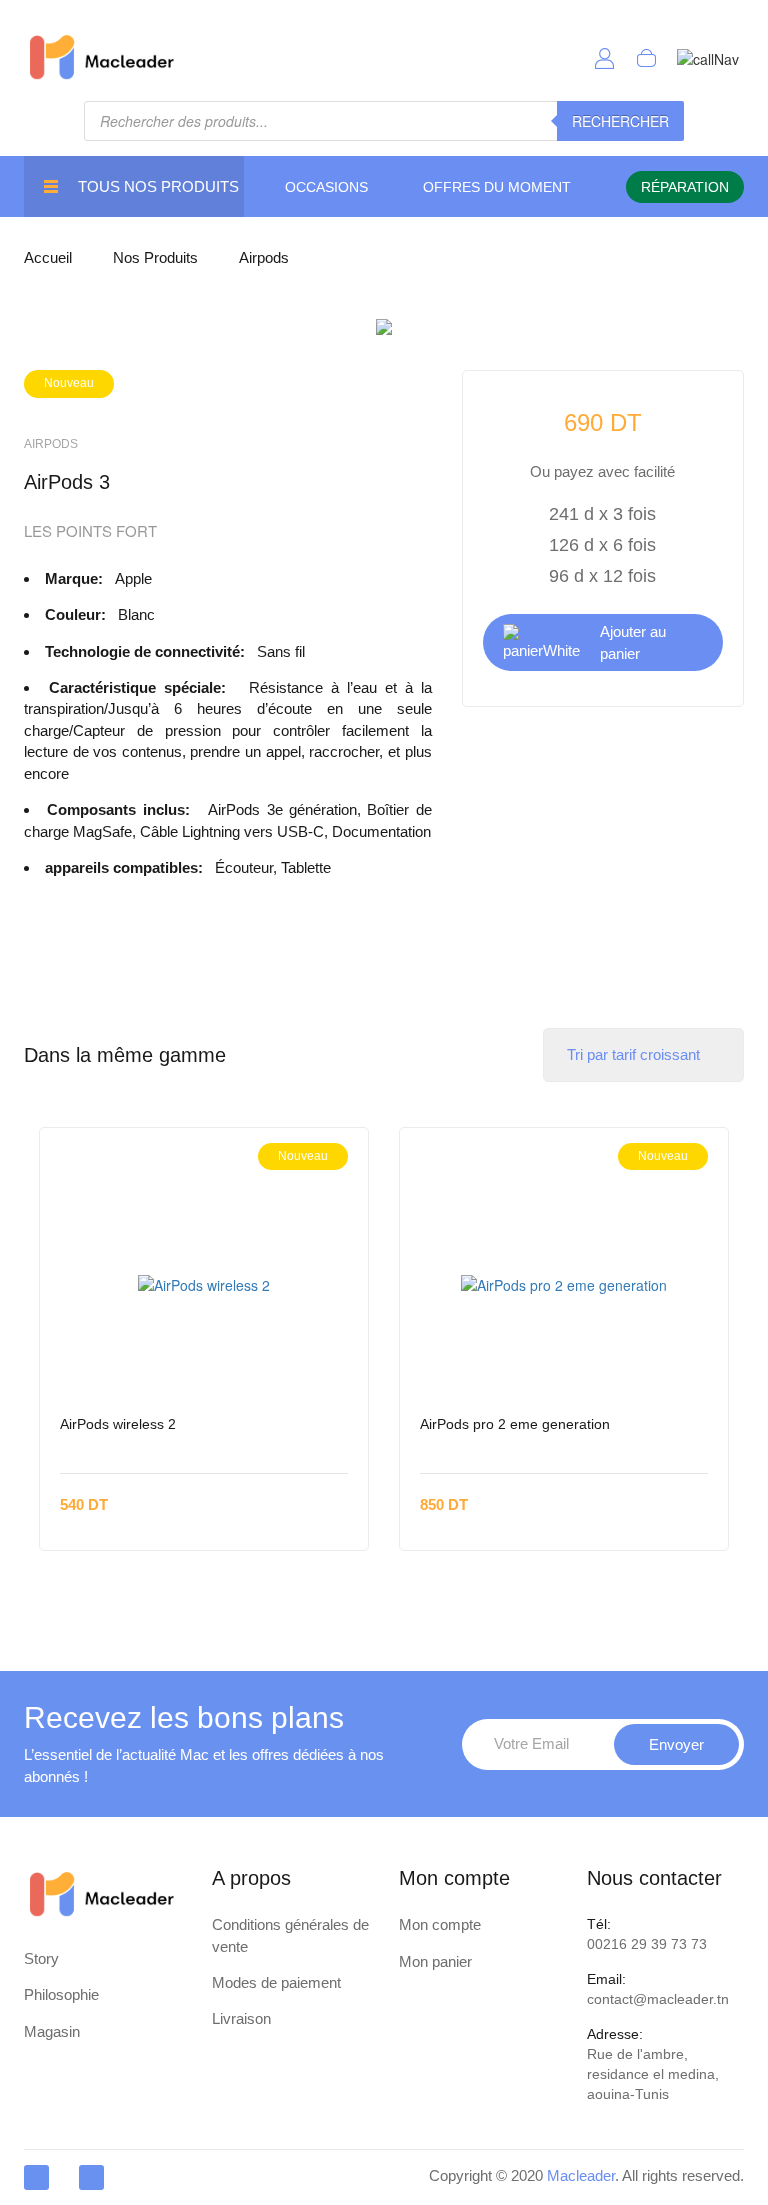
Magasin (52, 2031)
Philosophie (61, 1994)
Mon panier (435, 1961)
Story (41, 1958)
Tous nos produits (158, 186)
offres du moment (497, 187)
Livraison (241, 2018)
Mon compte (440, 1924)
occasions (326, 187)
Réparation (685, 187)
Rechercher (620, 121)
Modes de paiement (276, 1982)
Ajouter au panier (633, 642)
